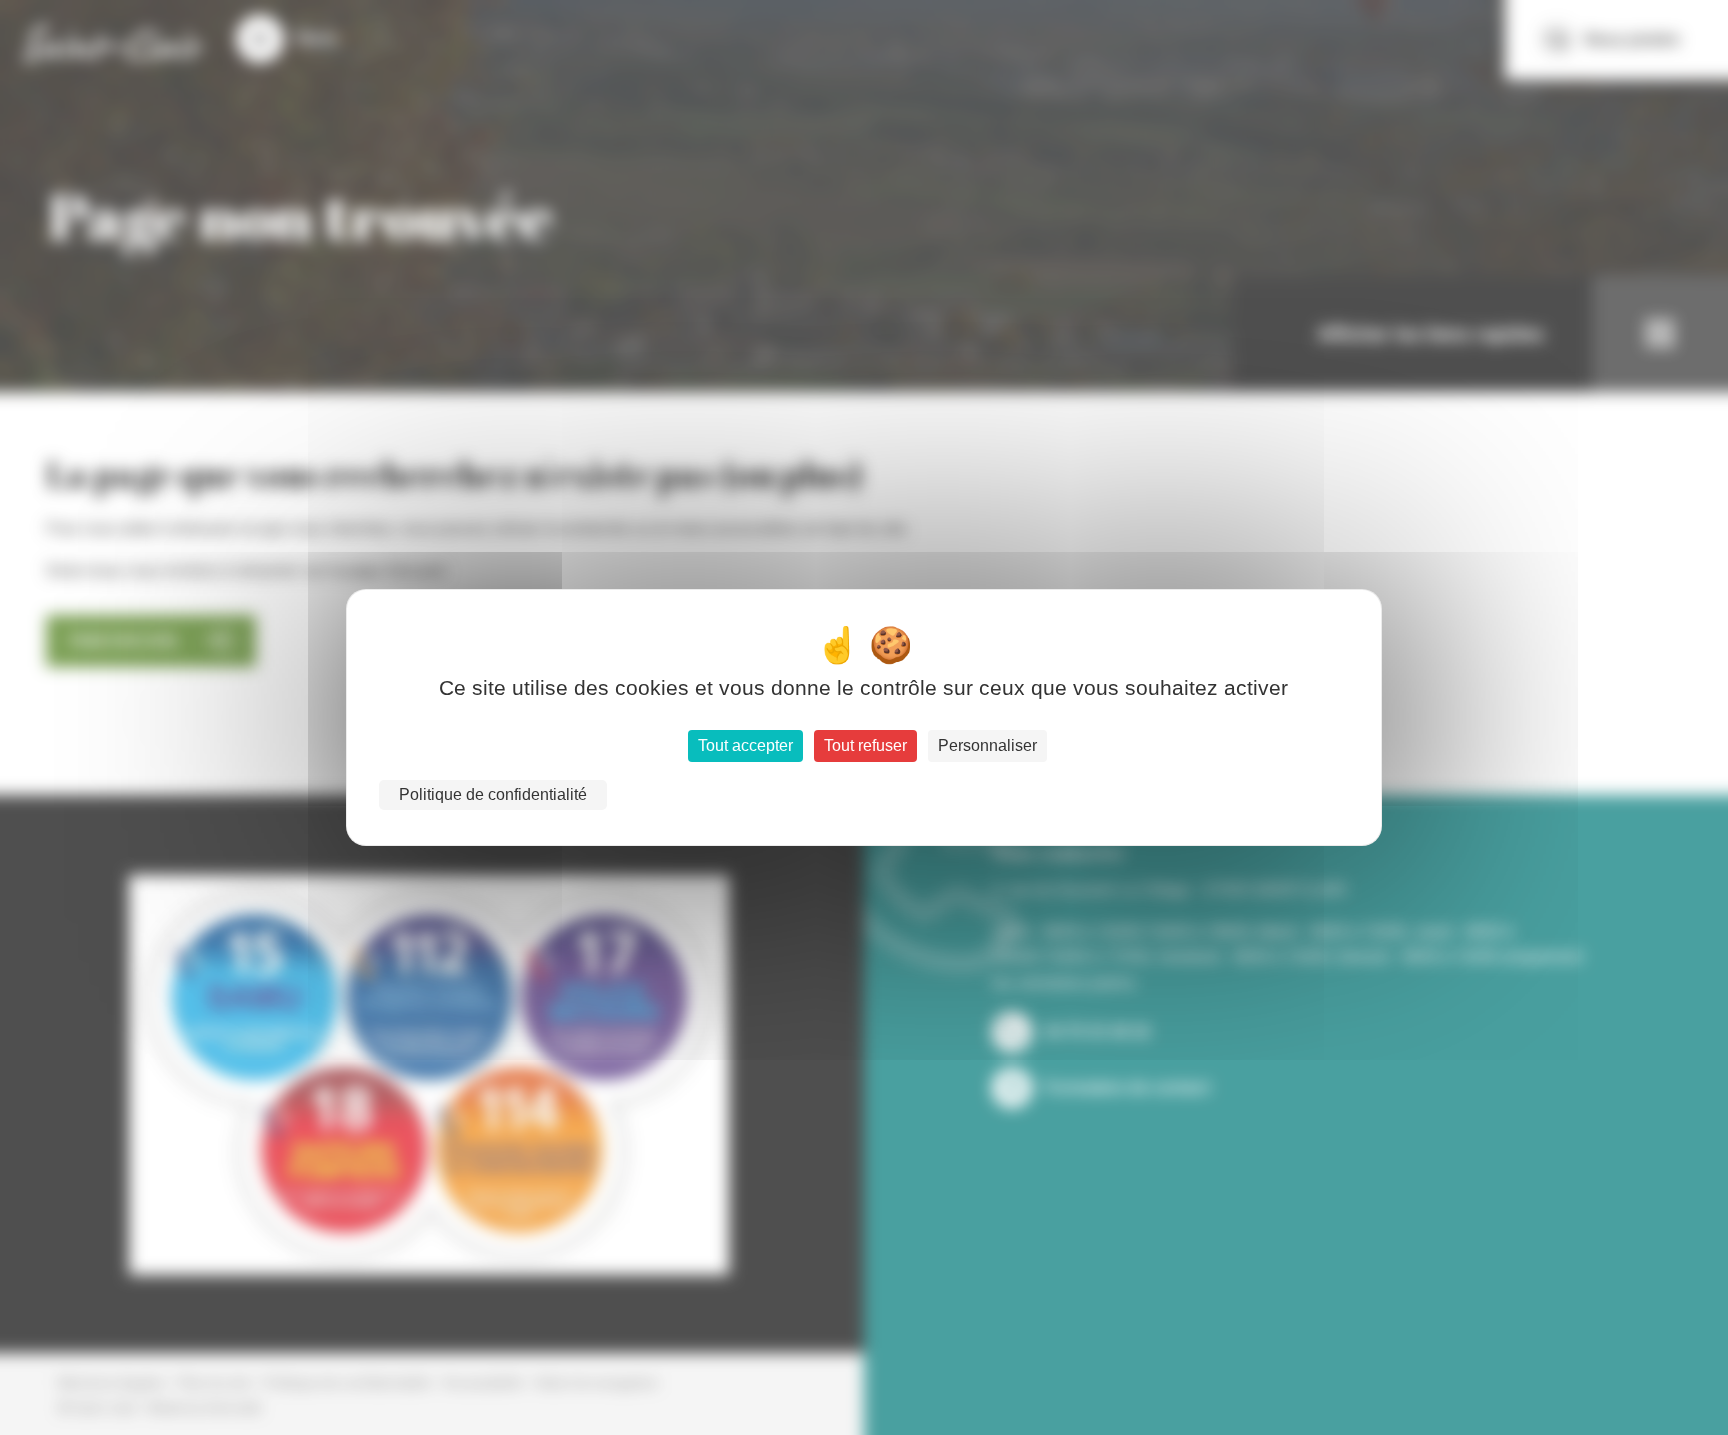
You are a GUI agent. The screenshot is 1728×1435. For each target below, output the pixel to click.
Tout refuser (865, 745)
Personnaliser (987, 745)
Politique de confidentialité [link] (493, 794)
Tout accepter (745, 745)
